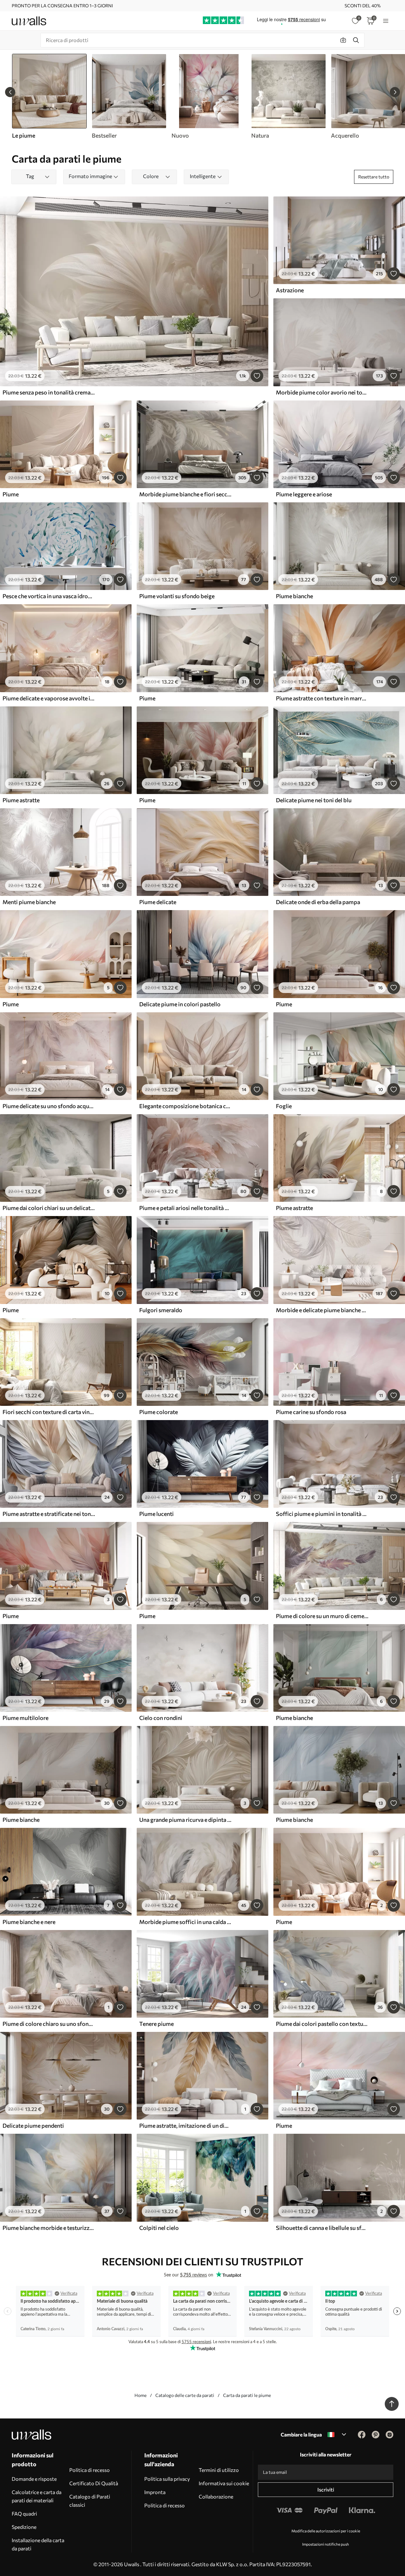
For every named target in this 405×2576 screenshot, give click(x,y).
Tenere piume (156, 2024)
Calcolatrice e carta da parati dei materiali (37, 2496)
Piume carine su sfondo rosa (311, 1412)
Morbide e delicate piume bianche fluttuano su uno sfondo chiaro (322, 1310)
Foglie (284, 1106)
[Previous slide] (10, 92)
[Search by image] (343, 40)
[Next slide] (395, 92)
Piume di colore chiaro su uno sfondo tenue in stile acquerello (49, 2024)
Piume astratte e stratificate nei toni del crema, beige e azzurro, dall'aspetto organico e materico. (49, 1514)
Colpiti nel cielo (159, 2228)
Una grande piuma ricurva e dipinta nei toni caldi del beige (185, 1820)
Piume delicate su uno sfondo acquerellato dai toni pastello (49, 1106)
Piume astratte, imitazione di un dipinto (185, 2126)
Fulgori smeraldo (161, 1310)
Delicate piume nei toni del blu (314, 800)
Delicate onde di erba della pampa (318, 902)
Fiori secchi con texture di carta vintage (49, 1412)
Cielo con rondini (161, 1718)
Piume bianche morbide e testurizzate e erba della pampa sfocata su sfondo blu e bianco (49, 2228)
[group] (129, 96)
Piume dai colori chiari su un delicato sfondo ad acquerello (49, 1208)
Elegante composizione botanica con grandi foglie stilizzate (185, 1106)
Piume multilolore (25, 1718)
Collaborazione (216, 2496)
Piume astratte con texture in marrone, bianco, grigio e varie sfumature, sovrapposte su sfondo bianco (322, 698)
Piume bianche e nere (29, 1922)
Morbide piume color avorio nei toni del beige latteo (322, 392)
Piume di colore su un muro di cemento (322, 1616)
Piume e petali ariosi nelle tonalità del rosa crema (185, 1208)
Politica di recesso (90, 2470)
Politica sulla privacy (167, 2479)
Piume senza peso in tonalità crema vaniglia (49, 392)
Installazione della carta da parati (38, 2544)
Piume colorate (159, 1412)
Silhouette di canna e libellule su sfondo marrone (322, 2228)
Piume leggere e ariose (304, 494)
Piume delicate (158, 902)
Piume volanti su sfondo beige (177, 596)
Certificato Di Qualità (94, 2483)
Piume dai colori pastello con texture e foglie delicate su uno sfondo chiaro (322, 2024)
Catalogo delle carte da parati (185, 2395)
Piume (11, 494)
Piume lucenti (156, 1514)
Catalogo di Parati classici (90, 2501)
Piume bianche (294, 596)
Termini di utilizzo (219, 2470)
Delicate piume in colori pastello (180, 1004)
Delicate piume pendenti (33, 2126)
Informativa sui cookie (224, 2483)
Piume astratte (21, 800)
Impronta (155, 2492)
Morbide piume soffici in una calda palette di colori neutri (185, 1922)
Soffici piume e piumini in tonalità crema (322, 1514)
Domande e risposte (34, 2479)
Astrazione (290, 290)
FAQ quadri (24, 2514)
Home (140, 2395)
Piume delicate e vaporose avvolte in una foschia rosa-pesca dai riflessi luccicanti (49, 698)
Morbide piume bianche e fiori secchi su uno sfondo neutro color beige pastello (185, 494)
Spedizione (24, 2527)
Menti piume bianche (29, 902)
